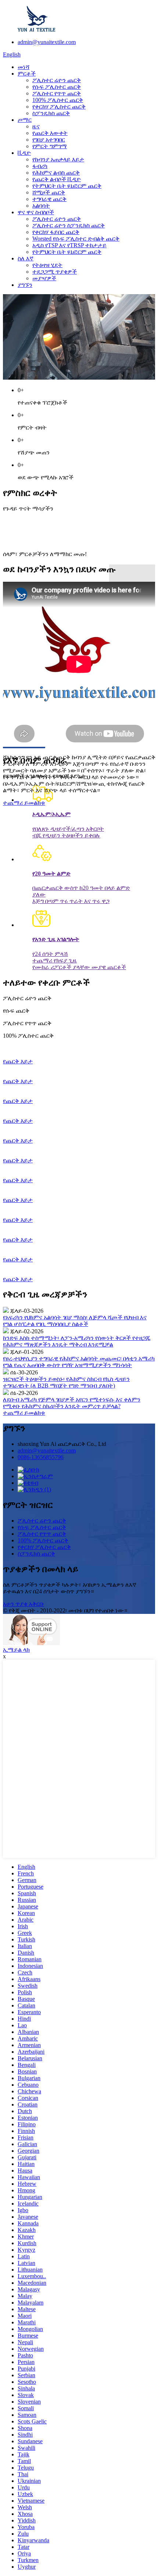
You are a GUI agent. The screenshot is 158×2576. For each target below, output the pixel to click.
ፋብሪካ (40, 166)
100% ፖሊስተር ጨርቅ (58, 100)
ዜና (36, 126)
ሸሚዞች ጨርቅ (49, 192)
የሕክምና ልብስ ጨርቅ (56, 173)
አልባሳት (41, 206)
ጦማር (25, 120)
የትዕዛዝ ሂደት (47, 265)
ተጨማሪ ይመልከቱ (24, 803)
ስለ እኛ (26, 258)
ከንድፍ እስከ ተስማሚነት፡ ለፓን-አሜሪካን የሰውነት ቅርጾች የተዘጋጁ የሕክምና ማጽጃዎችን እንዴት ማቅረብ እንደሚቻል (77, 1341)
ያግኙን (25, 285)
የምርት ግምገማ (50, 146)
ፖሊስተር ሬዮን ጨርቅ (57, 80)
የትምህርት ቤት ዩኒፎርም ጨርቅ (67, 186)
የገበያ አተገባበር (49, 140)
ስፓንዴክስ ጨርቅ (51, 113)
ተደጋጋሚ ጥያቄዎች (55, 272)
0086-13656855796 (41, 1457)
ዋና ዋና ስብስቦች (36, 212)
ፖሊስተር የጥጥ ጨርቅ (57, 93)
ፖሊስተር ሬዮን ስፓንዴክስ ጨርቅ (69, 225)
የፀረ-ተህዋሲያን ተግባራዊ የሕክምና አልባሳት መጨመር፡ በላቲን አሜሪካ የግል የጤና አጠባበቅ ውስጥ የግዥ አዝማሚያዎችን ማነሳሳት (79, 1362)
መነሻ (24, 67)
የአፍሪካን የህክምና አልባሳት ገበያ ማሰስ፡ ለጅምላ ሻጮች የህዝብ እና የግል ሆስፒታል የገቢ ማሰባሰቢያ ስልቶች (75, 1321)
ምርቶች (27, 74)
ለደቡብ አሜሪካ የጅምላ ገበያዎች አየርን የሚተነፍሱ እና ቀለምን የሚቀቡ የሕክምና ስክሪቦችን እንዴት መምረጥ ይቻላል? (72, 1403)
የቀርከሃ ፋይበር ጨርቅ (56, 232)
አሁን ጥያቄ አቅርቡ (24, 1604)
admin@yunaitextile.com (47, 42)
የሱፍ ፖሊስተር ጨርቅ (57, 87)
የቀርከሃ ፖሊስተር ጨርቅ (59, 107)
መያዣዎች (44, 278)
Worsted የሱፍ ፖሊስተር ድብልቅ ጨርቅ (76, 239)
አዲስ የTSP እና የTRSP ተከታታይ (69, 245)
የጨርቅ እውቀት (50, 133)
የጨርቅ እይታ (18, 1061)
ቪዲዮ (24, 153)
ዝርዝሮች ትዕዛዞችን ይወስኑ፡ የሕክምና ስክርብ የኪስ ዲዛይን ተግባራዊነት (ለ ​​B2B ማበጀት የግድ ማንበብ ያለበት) (66, 1382)
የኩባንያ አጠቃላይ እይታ (58, 159)
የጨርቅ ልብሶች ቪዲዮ (57, 179)
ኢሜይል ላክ (16, 1650)
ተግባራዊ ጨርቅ (49, 199)
